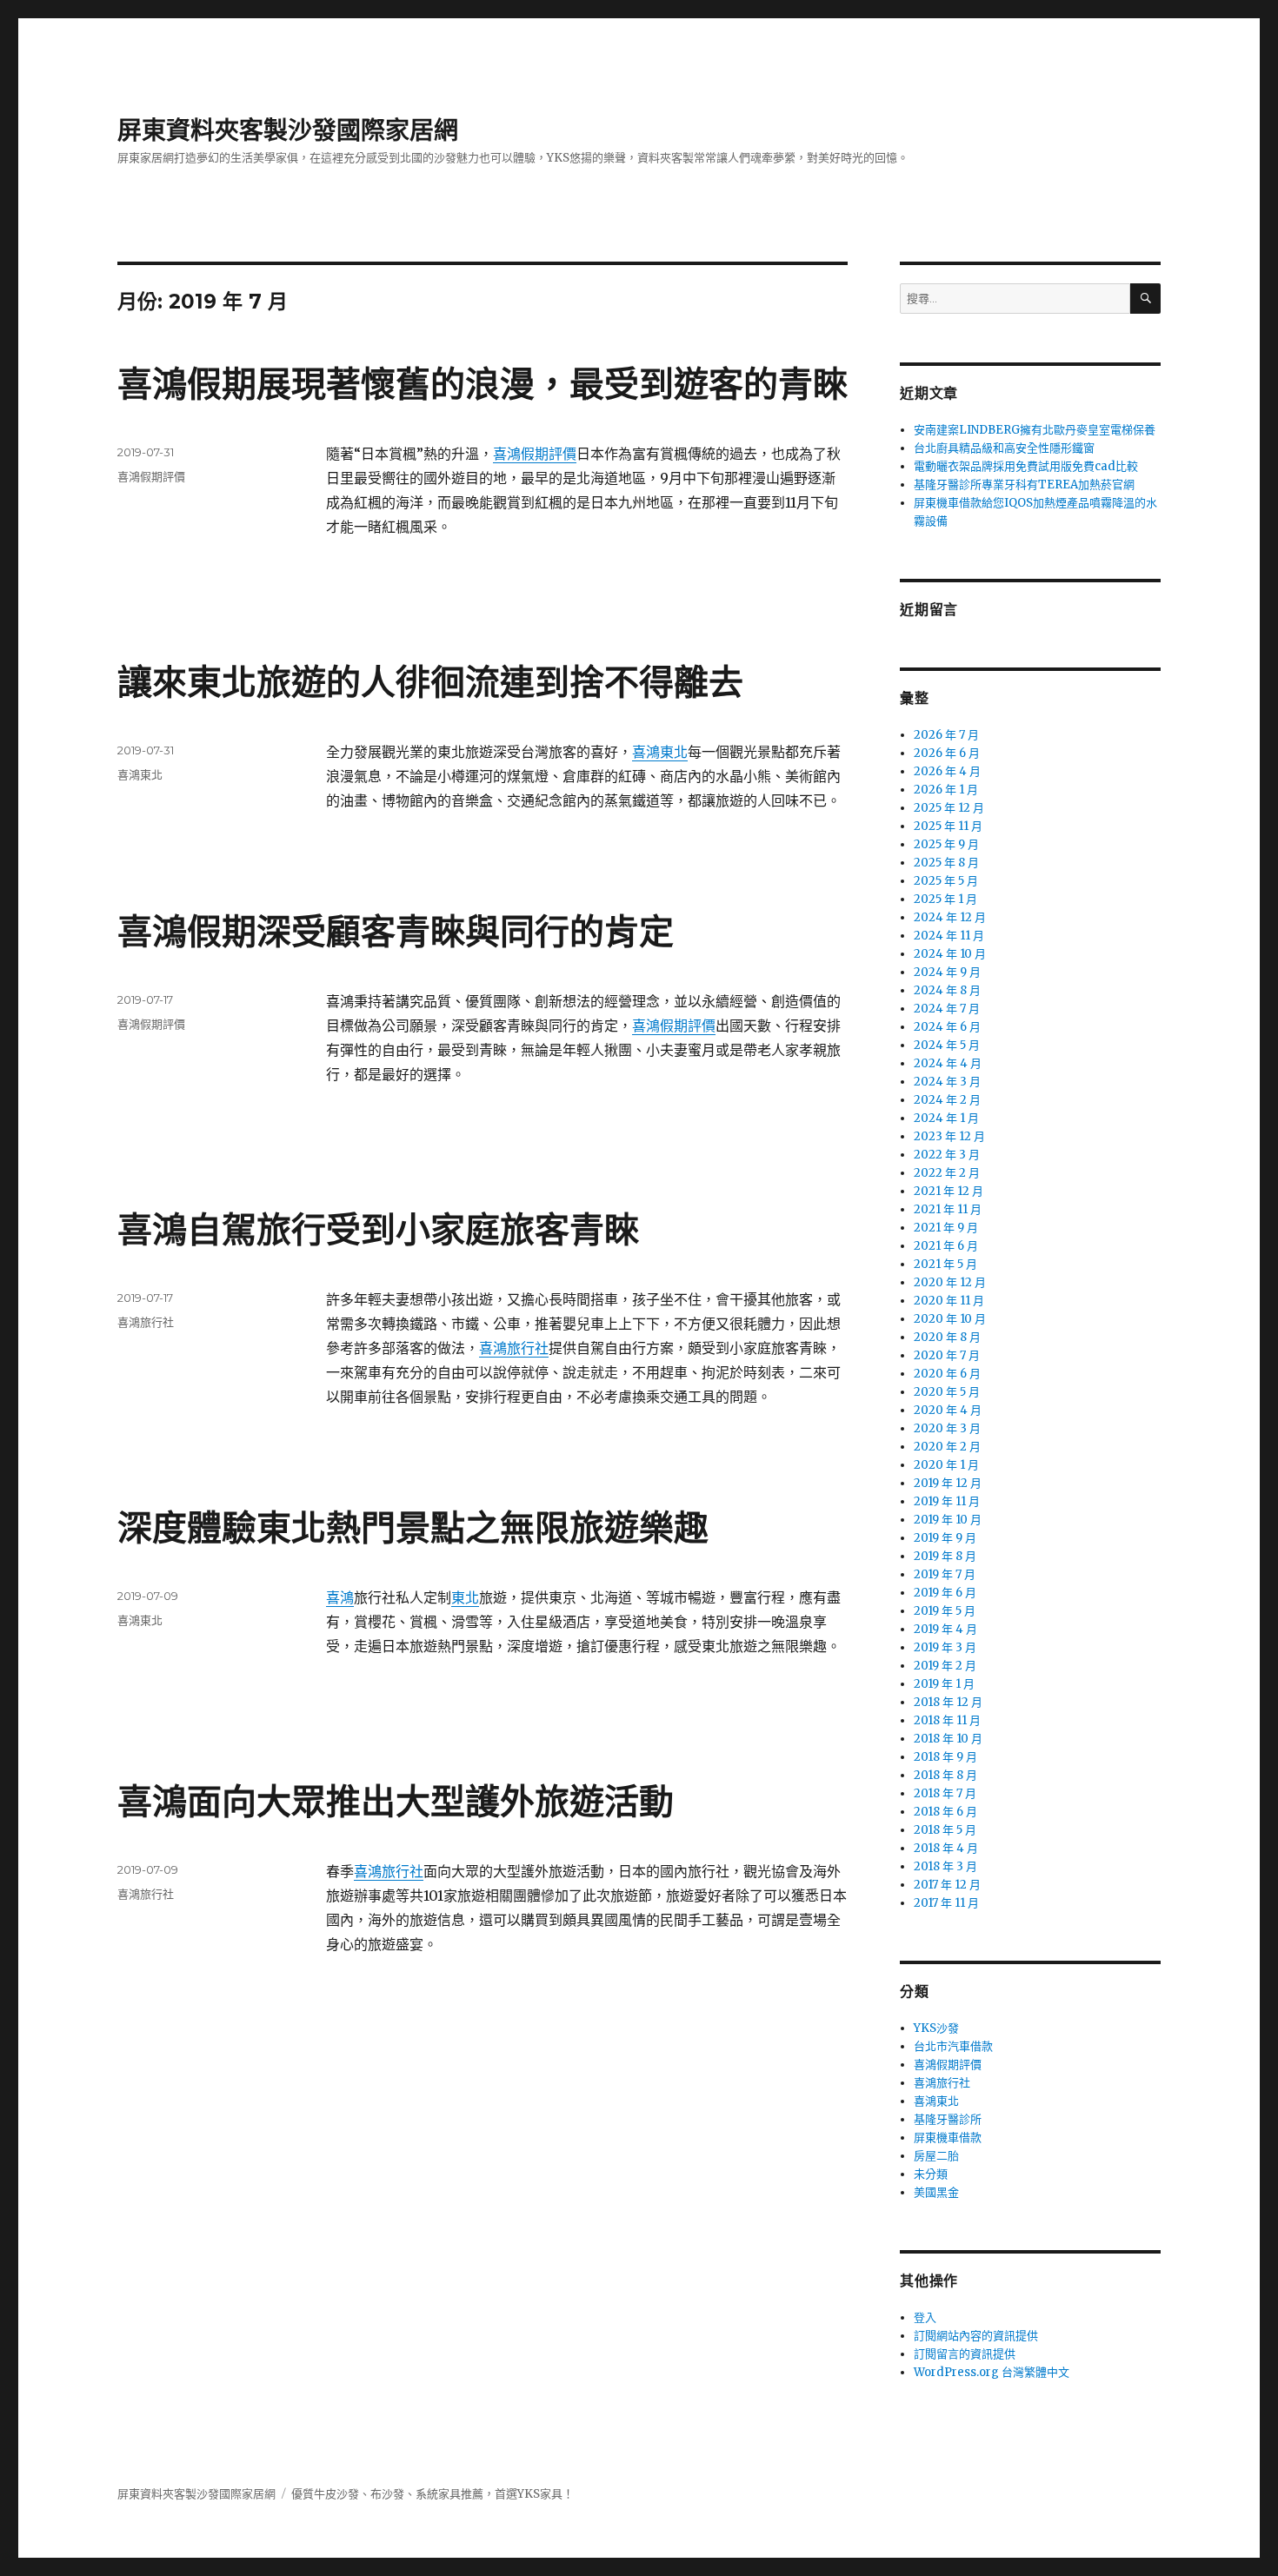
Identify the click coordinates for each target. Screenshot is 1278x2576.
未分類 (931, 2174)
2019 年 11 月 (947, 1501)
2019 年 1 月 (944, 1684)
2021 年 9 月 (946, 1228)
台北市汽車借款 (953, 2046)
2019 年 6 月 (945, 1593)
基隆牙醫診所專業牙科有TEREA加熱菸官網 (1024, 485)
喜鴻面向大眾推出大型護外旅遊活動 (396, 1801)
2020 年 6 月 (947, 1374)
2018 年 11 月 (947, 1720)
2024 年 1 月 (946, 1118)
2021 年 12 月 (949, 1191)
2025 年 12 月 (949, 808)
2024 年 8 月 (947, 990)
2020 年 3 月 (947, 1428)
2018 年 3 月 (945, 1866)
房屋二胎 (936, 2156)
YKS (529, 2494)
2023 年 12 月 (949, 1136)
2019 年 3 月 (945, 1647)
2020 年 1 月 (946, 1465)
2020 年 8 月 (947, 1337)
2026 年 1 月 (946, 790)
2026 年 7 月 (946, 735)
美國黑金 (936, 2192)
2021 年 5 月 (945, 1264)
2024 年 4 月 (948, 1063)
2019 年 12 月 (948, 1483)
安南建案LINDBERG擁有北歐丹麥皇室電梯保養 (1035, 430)
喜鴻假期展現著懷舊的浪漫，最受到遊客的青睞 (483, 384)
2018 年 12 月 (948, 1702)
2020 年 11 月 (949, 1301)
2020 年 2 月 (947, 1447)
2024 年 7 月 (947, 1009)
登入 (925, 2317)
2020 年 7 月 (947, 1355)
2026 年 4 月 (947, 771)
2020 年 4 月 (948, 1410)
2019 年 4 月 (945, 1629)
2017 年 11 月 (946, 1903)
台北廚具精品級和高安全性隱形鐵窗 (1004, 448)
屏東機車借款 (948, 2138)
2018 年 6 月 (945, 1812)
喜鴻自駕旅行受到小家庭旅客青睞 (378, 1229)
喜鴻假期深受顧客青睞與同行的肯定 (396, 931)
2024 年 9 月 (947, 972)
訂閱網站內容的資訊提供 (976, 2336)
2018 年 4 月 (946, 1848)
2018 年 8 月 (945, 1775)
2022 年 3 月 (947, 1155)
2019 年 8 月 (945, 1556)
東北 (465, 1597)
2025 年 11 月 (948, 826)
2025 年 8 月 (946, 863)
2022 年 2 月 (947, 1173)
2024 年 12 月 (950, 917)
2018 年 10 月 (948, 1739)
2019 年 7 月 (945, 1574)
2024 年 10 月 (950, 954)
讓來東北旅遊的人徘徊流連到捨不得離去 (430, 682)
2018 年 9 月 (945, 1757)
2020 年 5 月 (947, 1392)
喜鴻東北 (660, 752)
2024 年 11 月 (949, 936)
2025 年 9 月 (946, 844)
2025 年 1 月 (945, 899)
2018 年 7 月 (945, 1793)
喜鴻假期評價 (535, 454)
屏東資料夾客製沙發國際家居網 (288, 130)
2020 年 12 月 (950, 1282)
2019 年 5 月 (945, 1611)
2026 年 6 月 (947, 753)
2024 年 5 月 (947, 1045)
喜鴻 (340, 1597)
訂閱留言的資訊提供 (965, 2354)
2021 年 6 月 (946, 1246)
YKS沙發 (936, 2028)
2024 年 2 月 (947, 1100)
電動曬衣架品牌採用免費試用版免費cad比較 (1026, 466)
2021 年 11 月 (948, 1209)
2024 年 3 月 (947, 1082)
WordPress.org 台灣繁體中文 (992, 2372)
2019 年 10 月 (948, 1520)
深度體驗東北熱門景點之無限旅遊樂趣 (413, 1527)
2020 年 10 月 (950, 1319)
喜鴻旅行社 (514, 1348)
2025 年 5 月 (946, 881)
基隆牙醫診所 (948, 2119)
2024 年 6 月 (947, 1027)
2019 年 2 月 (945, 1666)
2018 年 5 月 (945, 1830)
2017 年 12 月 (947, 1885)
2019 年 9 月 (945, 1538)
